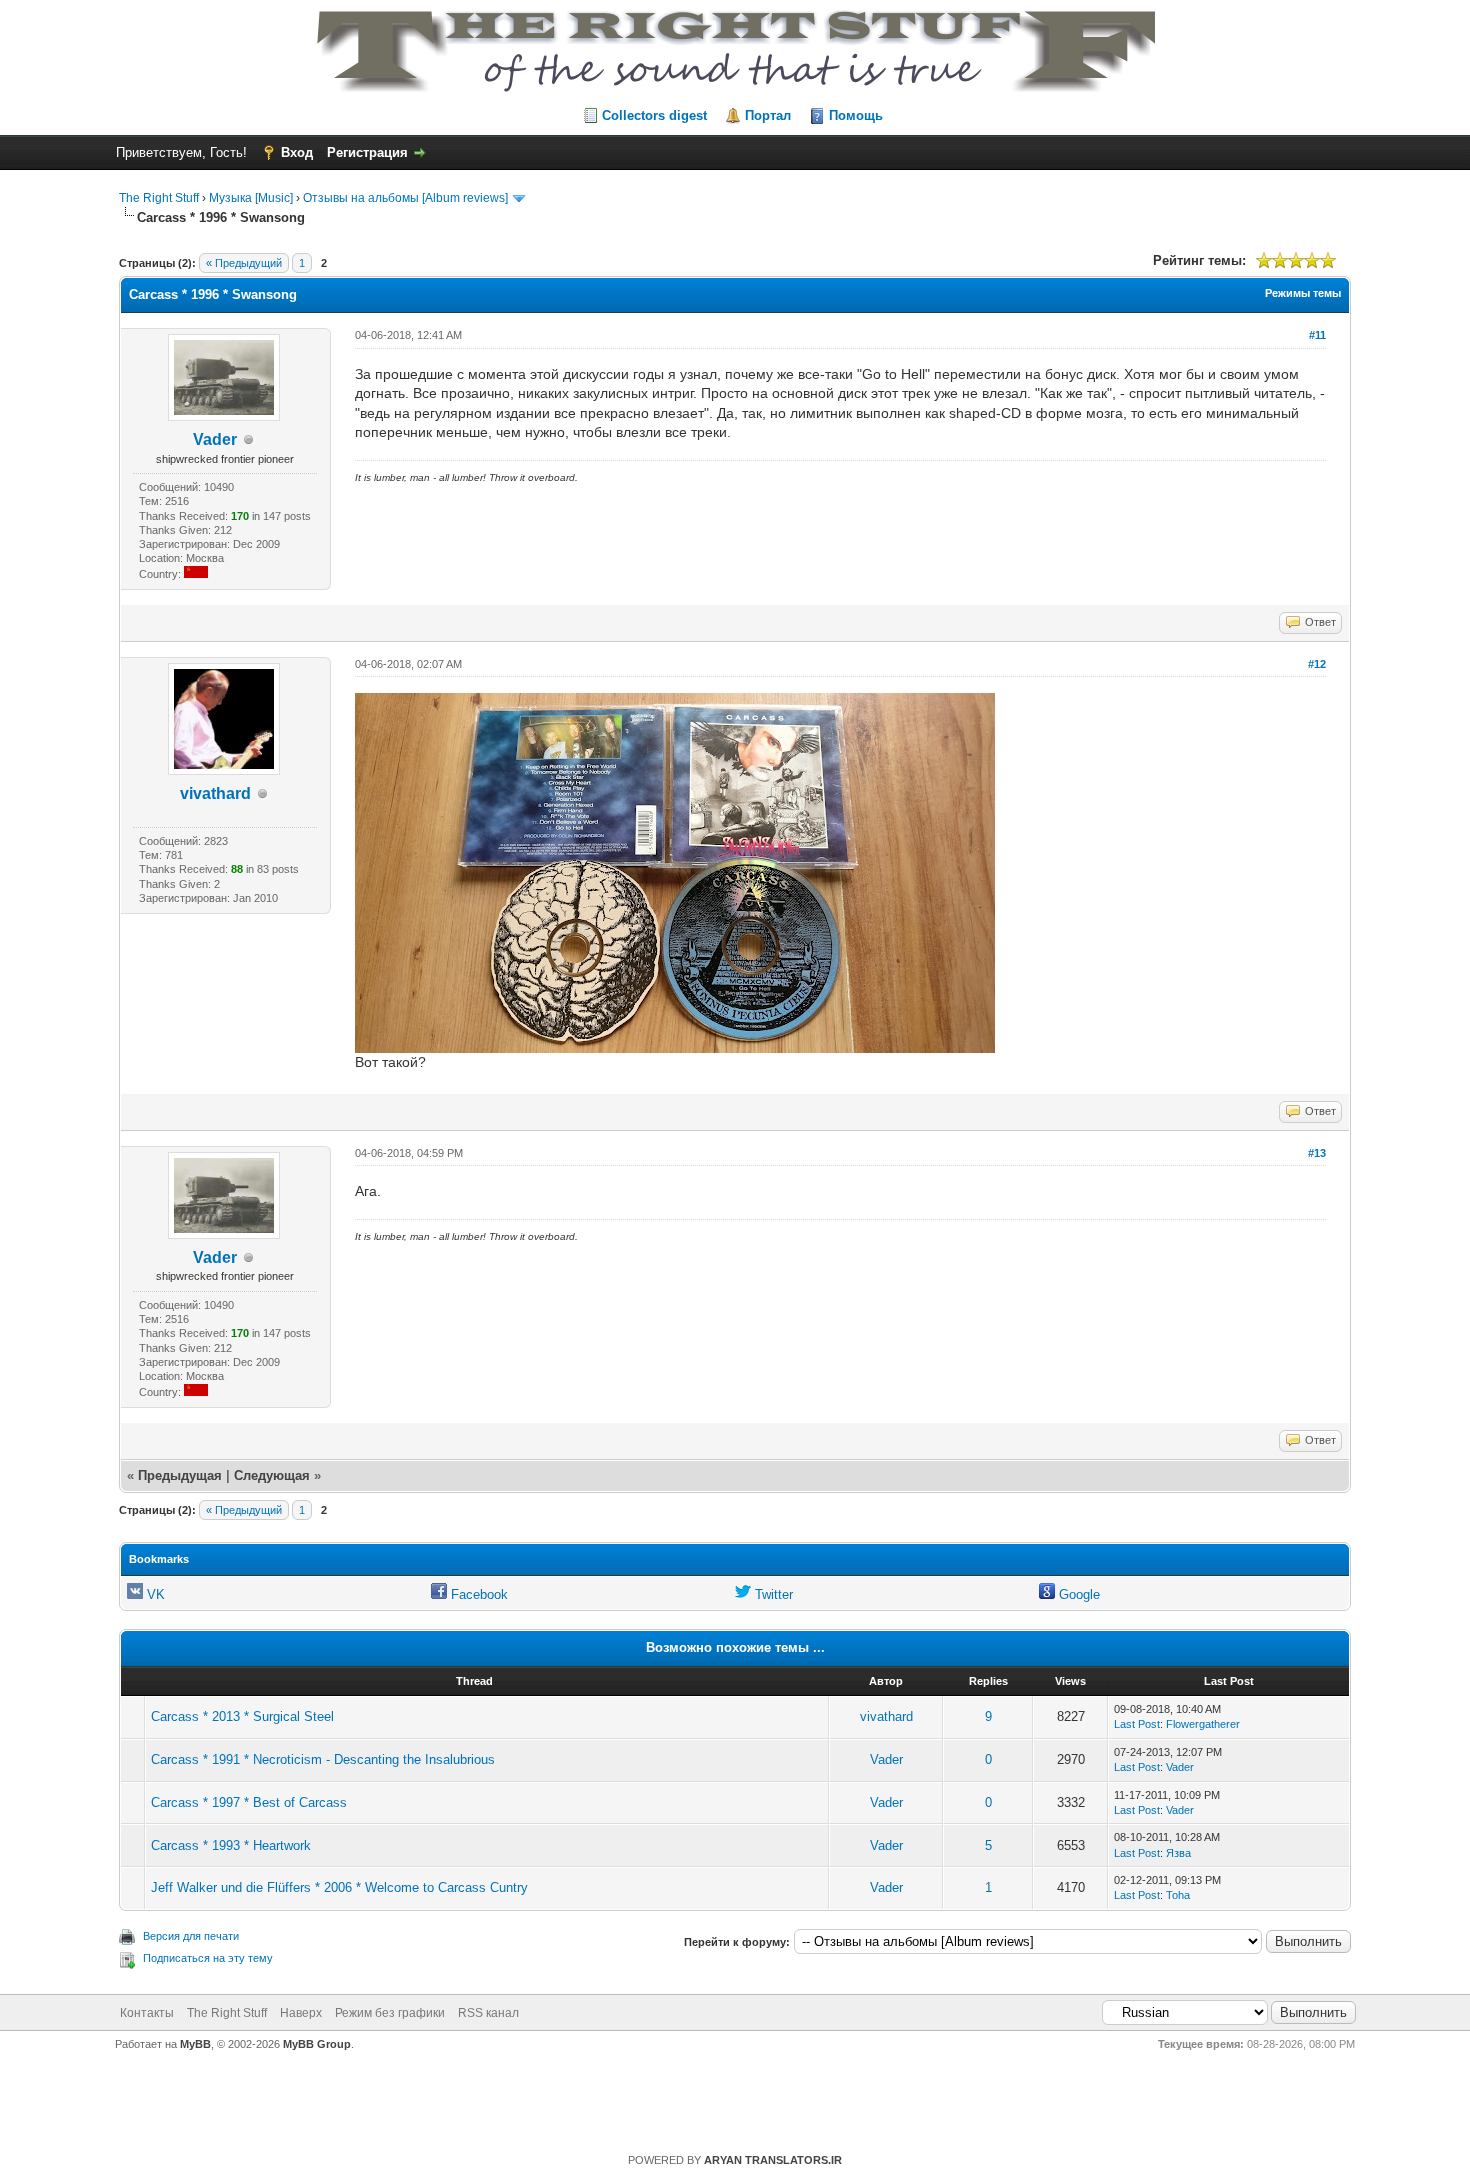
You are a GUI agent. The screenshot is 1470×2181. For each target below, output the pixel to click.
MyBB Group (317, 2044)
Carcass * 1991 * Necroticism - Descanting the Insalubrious (323, 1759)
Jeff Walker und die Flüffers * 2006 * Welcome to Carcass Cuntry (339, 1887)
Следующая (274, 1475)
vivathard (215, 793)
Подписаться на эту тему (208, 1958)
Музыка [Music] (251, 198)
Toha (1178, 1895)
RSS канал (488, 2013)
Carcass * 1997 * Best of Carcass (249, 1802)
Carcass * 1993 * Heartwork (231, 1845)
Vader (215, 439)
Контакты (147, 2013)
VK (154, 1594)
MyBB (195, 2044)
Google (1077, 1594)
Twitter (772, 1594)
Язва (1178, 1853)
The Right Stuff (159, 198)
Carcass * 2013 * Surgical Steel (242, 1716)
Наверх (301, 2013)
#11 (1317, 335)
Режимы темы (1303, 293)
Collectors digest (654, 115)
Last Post (1137, 1724)
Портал (768, 115)
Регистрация (367, 152)
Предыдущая (180, 1475)
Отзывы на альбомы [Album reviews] (405, 198)
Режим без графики (390, 2013)
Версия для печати (191, 1936)
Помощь (856, 115)
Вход (297, 152)
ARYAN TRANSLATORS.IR (773, 2160)
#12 (1317, 664)
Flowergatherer (1203, 1724)
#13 (1317, 1153)
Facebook (477, 1594)
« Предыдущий (244, 263)
